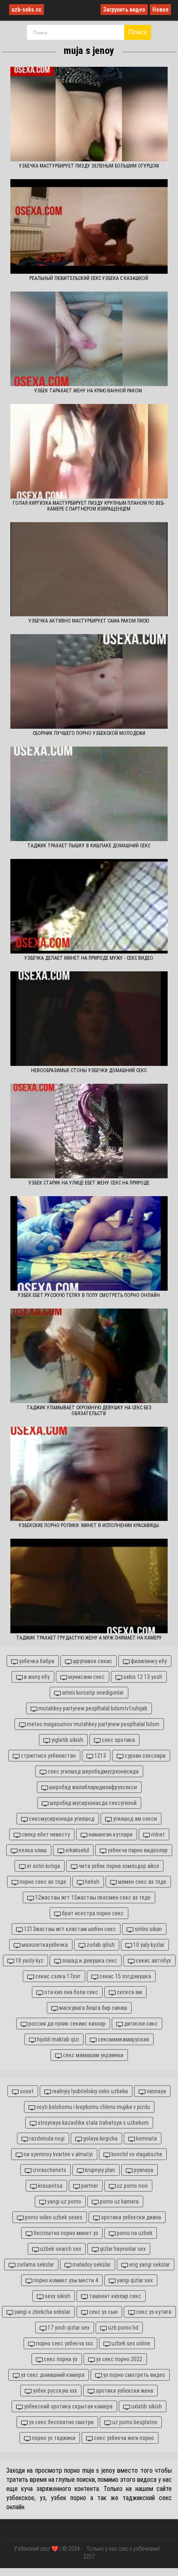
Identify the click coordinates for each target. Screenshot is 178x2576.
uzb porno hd (123, 2328)
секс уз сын (103, 2312)
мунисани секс (86, 1677)
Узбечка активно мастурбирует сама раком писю (89, 621)
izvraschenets (49, 2170)
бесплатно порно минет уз (65, 2233)
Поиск (138, 32)
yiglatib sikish (67, 1740)
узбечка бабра (36, 1661)
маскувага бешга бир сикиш (93, 2008)
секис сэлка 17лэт (57, 1976)
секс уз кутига (153, 2312)
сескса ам (129, 1992)
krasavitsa (50, 2186)
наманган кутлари (110, 1834)
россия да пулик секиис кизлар (66, 2024)
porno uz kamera (119, 2201)
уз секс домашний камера (52, 2375)
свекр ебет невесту (45, 1834)
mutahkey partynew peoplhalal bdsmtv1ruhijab (92, 1708)
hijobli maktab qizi (57, 2039)
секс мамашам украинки (93, 2055)
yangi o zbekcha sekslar (42, 2312)
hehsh (91, 1882)
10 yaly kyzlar (148, 1945)
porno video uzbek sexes (53, 2217)
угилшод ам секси (134, 1819)
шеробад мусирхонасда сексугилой (93, 1803)
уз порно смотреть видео (133, 2375)
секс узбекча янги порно (123, 2438)
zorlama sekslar (35, 2265)
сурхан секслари (144, 1756)
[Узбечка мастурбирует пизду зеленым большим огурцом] (89, 114)
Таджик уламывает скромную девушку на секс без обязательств (89, 1411)
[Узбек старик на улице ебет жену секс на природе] (89, 1131)
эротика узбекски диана (130, 2217)
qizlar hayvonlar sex (122, 2249)
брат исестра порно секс (92, 1913)
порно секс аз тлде (42, 1882)
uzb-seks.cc (26, 10)
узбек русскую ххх (54, 2391)
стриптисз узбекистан (48, 1756)
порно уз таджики (53, 2438)
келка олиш (32, 1850)
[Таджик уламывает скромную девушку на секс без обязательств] (89, 1356)
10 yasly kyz (29, 1961)
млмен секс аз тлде (142, 1882)
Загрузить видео (124, 10)
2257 (89, 2557)
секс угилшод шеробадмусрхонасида (93, 1771)
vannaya (156, 2091)
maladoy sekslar (91, 2265)
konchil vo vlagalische (136, 2154)
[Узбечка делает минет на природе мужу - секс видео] (89, 906)
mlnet (157, 1834)
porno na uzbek (134, 2233)
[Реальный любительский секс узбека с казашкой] (89, 226)
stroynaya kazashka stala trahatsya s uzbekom (93, 2123)
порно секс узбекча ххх (64, 2343)
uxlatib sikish (146, 2406)
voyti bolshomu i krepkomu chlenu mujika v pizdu (93, 2107)
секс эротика (118, 1740)
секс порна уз (60, 2359)
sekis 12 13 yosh (142, 1677)
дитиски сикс (140, 2024)
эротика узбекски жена (124, 2391)
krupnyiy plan (99, 2170)
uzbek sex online (130, 2343)
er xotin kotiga (43, 1866)
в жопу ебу (36, 1677)
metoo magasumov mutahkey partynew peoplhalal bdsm (93, 1724)
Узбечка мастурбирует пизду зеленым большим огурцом (89, 166)
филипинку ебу (148, 1661)
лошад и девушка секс (89, 1961)
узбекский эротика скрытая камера (68, 2406)
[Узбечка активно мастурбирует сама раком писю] (89, 569)
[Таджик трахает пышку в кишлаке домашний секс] (89, 794)
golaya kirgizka (100, 2138)
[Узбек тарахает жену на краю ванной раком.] (89, 339)
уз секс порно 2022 (119, 2359)
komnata (146, 2138)
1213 (100, 1756)
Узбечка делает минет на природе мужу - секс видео (89, 958)
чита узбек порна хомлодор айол (118, 1866)
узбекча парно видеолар (137, 1850)
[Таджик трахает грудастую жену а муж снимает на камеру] (89, 1586)
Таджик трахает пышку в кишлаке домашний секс (89, 846)
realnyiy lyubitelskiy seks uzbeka (89, 2091)
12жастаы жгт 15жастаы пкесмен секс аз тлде (92, 1897)
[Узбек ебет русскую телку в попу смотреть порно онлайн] (89, 1243)
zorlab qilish (100, 1945)
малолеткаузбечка (44, 1945)
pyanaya (143, 2170)
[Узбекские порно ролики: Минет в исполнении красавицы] (89, 1474)
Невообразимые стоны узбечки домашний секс (89, 1070)
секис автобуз (153, 1961)
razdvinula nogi (46, 2138)
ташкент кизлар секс (114, 2296)
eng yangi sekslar (149, 2265)
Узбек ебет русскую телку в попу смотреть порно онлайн (89, 1295)
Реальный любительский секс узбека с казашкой (89, 278)
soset (26, 2091)
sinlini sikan (148, 1929)
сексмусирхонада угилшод (61, 1819)
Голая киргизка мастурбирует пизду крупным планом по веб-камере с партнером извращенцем (89, 506)
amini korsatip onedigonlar (92, 1693)
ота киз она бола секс (71, 1992)
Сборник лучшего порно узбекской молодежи (89, 733)
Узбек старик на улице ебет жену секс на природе (89, 1183)
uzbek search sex (60, 2249)
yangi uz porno (64, 2201)
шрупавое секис (92, 1661)
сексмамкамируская (123, 2039)
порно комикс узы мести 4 (65, 2280)
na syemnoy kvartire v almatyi (58, 2154)
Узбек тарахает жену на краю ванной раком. (89, 391)
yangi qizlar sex (134, 2280)
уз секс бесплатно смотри (61, 2422)
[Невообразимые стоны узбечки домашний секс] (89, 1019)
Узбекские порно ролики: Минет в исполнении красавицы (89, 1525)
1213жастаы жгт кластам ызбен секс (69, 1929)
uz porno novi (132, 2186)
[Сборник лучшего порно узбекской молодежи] (89, 681)
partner (89, 2186)
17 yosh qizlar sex (68, 2328)
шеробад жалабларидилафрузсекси (93, 1787)
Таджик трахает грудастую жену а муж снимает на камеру (89, 1638)
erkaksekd (77, 1850)
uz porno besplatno (134, 2422)
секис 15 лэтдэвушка (125, 1976)
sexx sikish (57, 2296)
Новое (160, 10)
